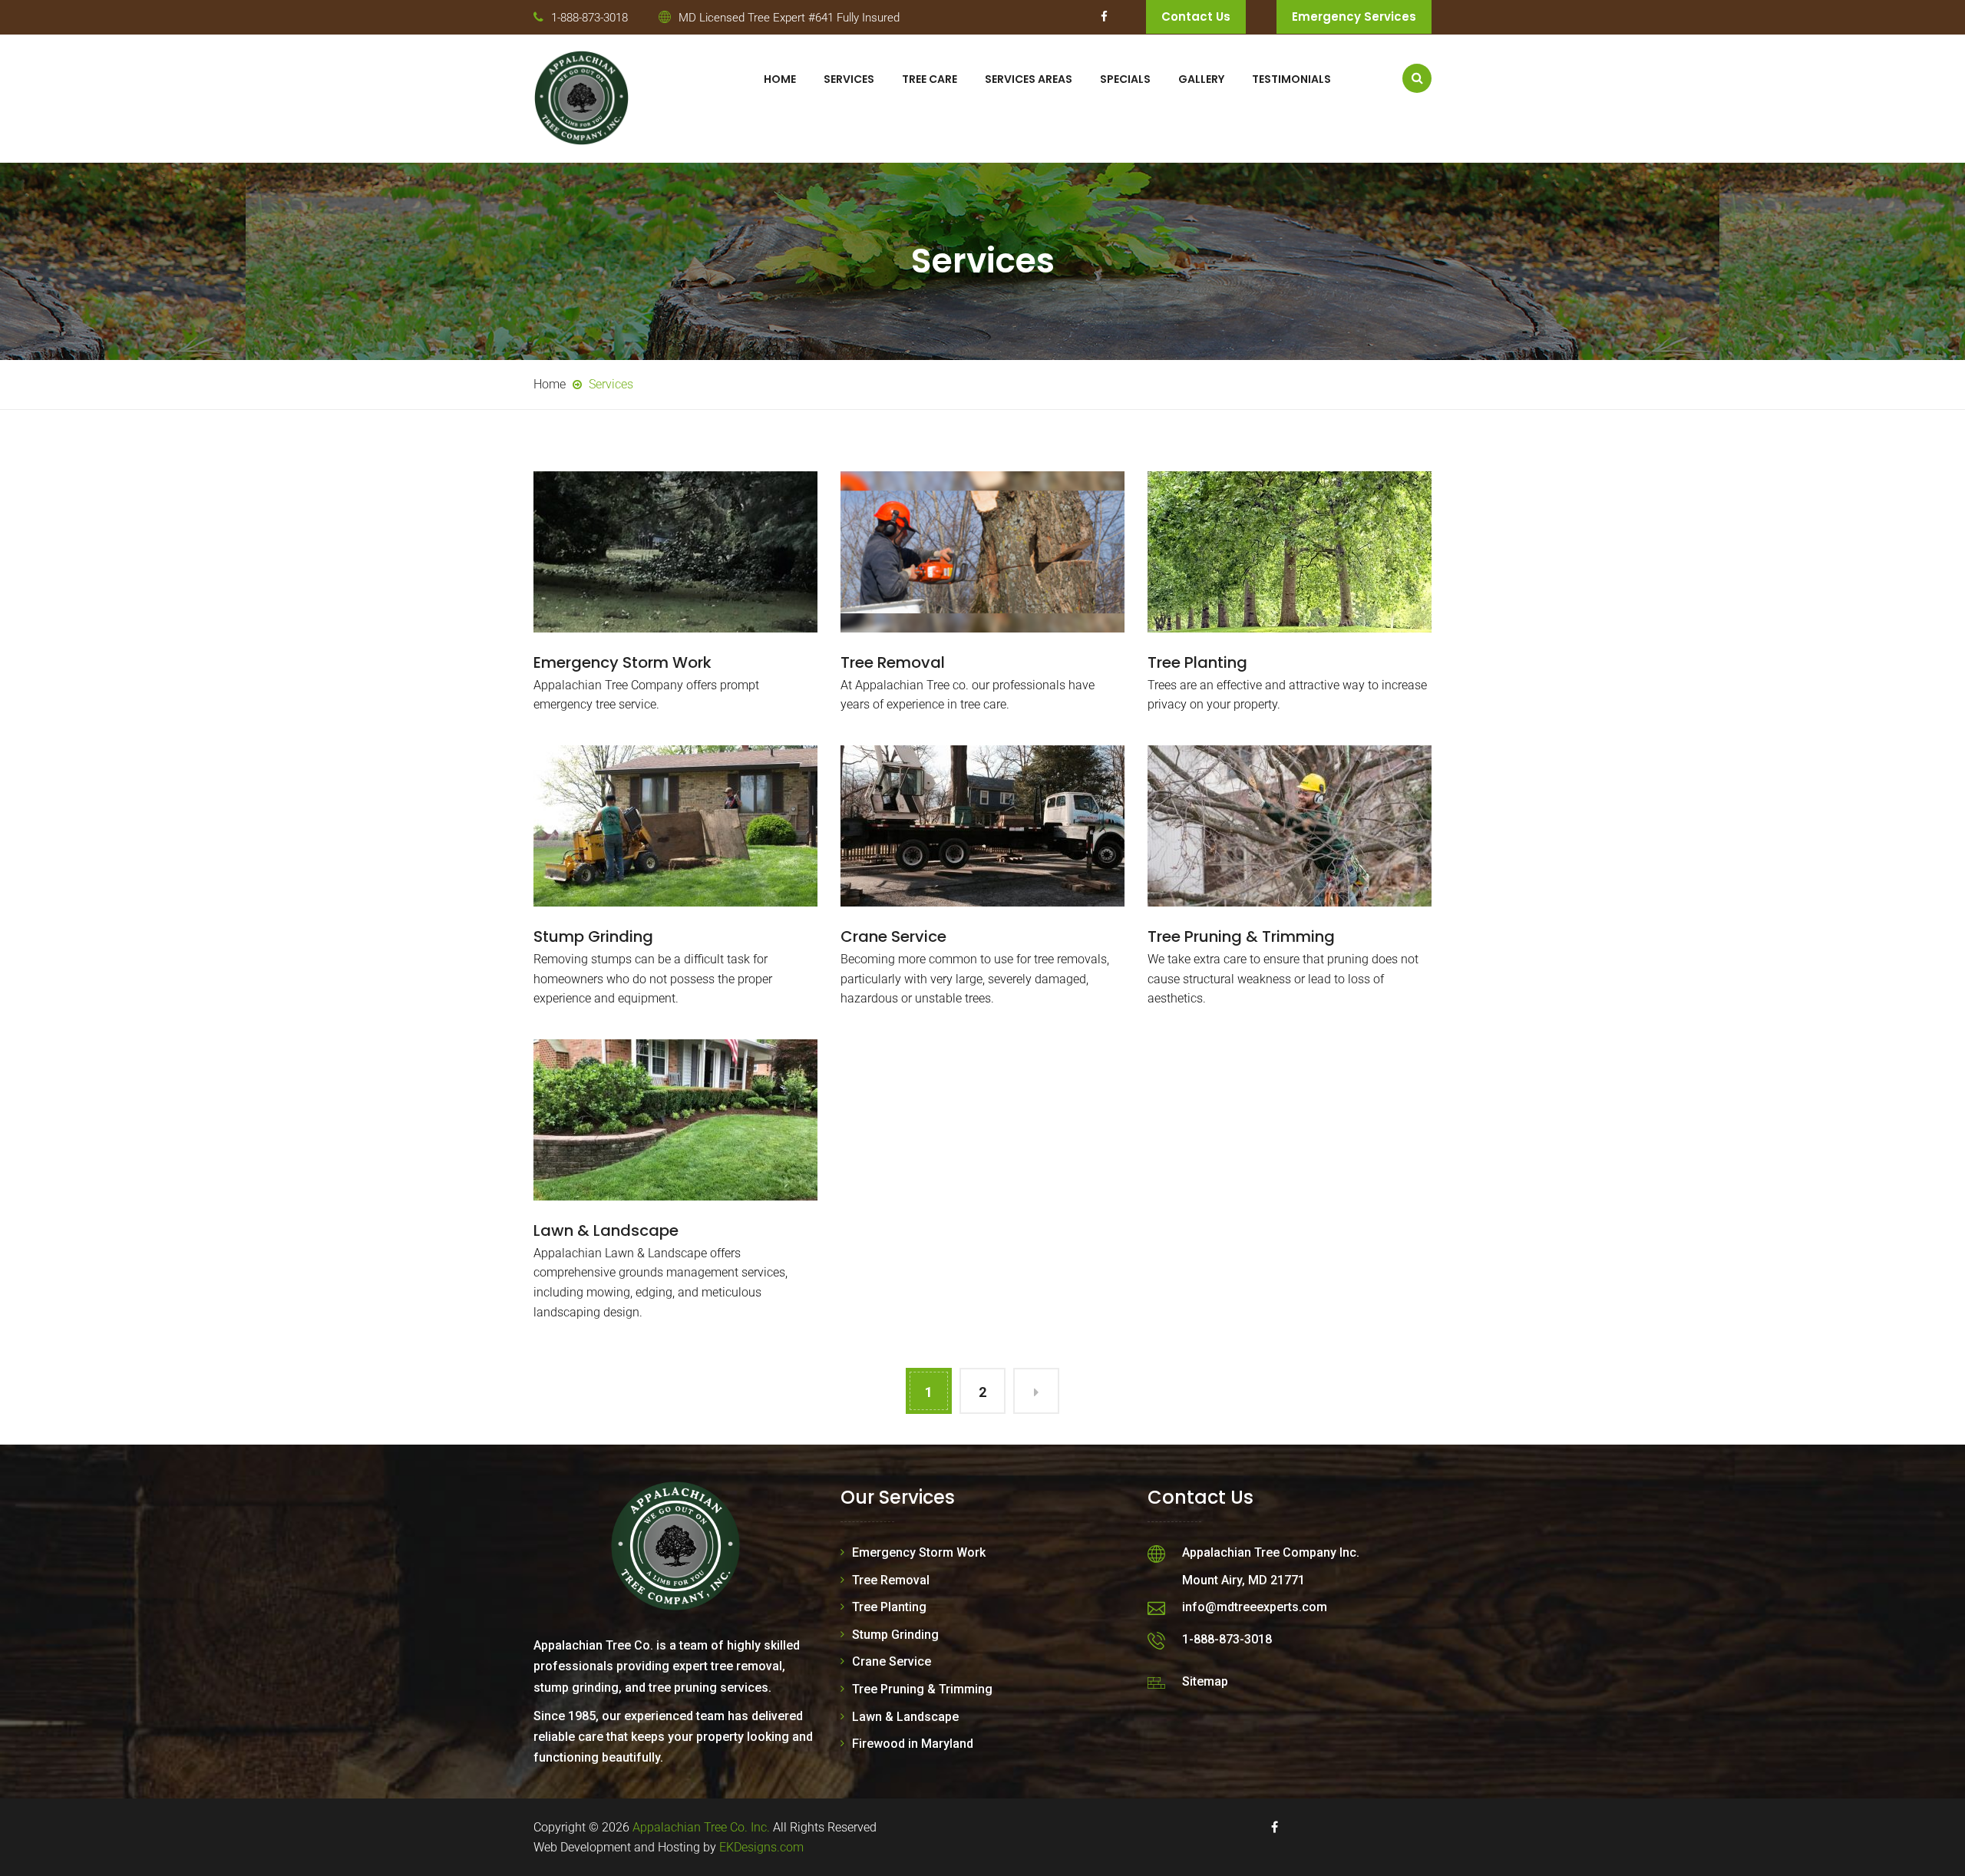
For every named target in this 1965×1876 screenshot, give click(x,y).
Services (849, 79)
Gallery (1201, 79)
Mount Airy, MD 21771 (1243, 1580)
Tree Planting (1197, 662)
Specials (1125, 79)
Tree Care (930, 79)
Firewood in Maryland (913, 1744)
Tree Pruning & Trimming (1241, 936)
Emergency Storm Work (623, 662)
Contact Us (1196, 17)
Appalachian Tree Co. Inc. (701, 1827)
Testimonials (1291, 79)
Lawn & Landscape (606, 1230)
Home (780, 79)
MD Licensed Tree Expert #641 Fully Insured (789, 18)
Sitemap (1205, 1681)
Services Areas (1029, 79)
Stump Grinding (593, 936)
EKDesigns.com (761, 1847)
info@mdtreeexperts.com (1255, 1607)
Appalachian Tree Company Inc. (1271, 1552)
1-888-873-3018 (589, 18)
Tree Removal (893, 662)
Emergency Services (1354, 17)
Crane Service (893, 936)
